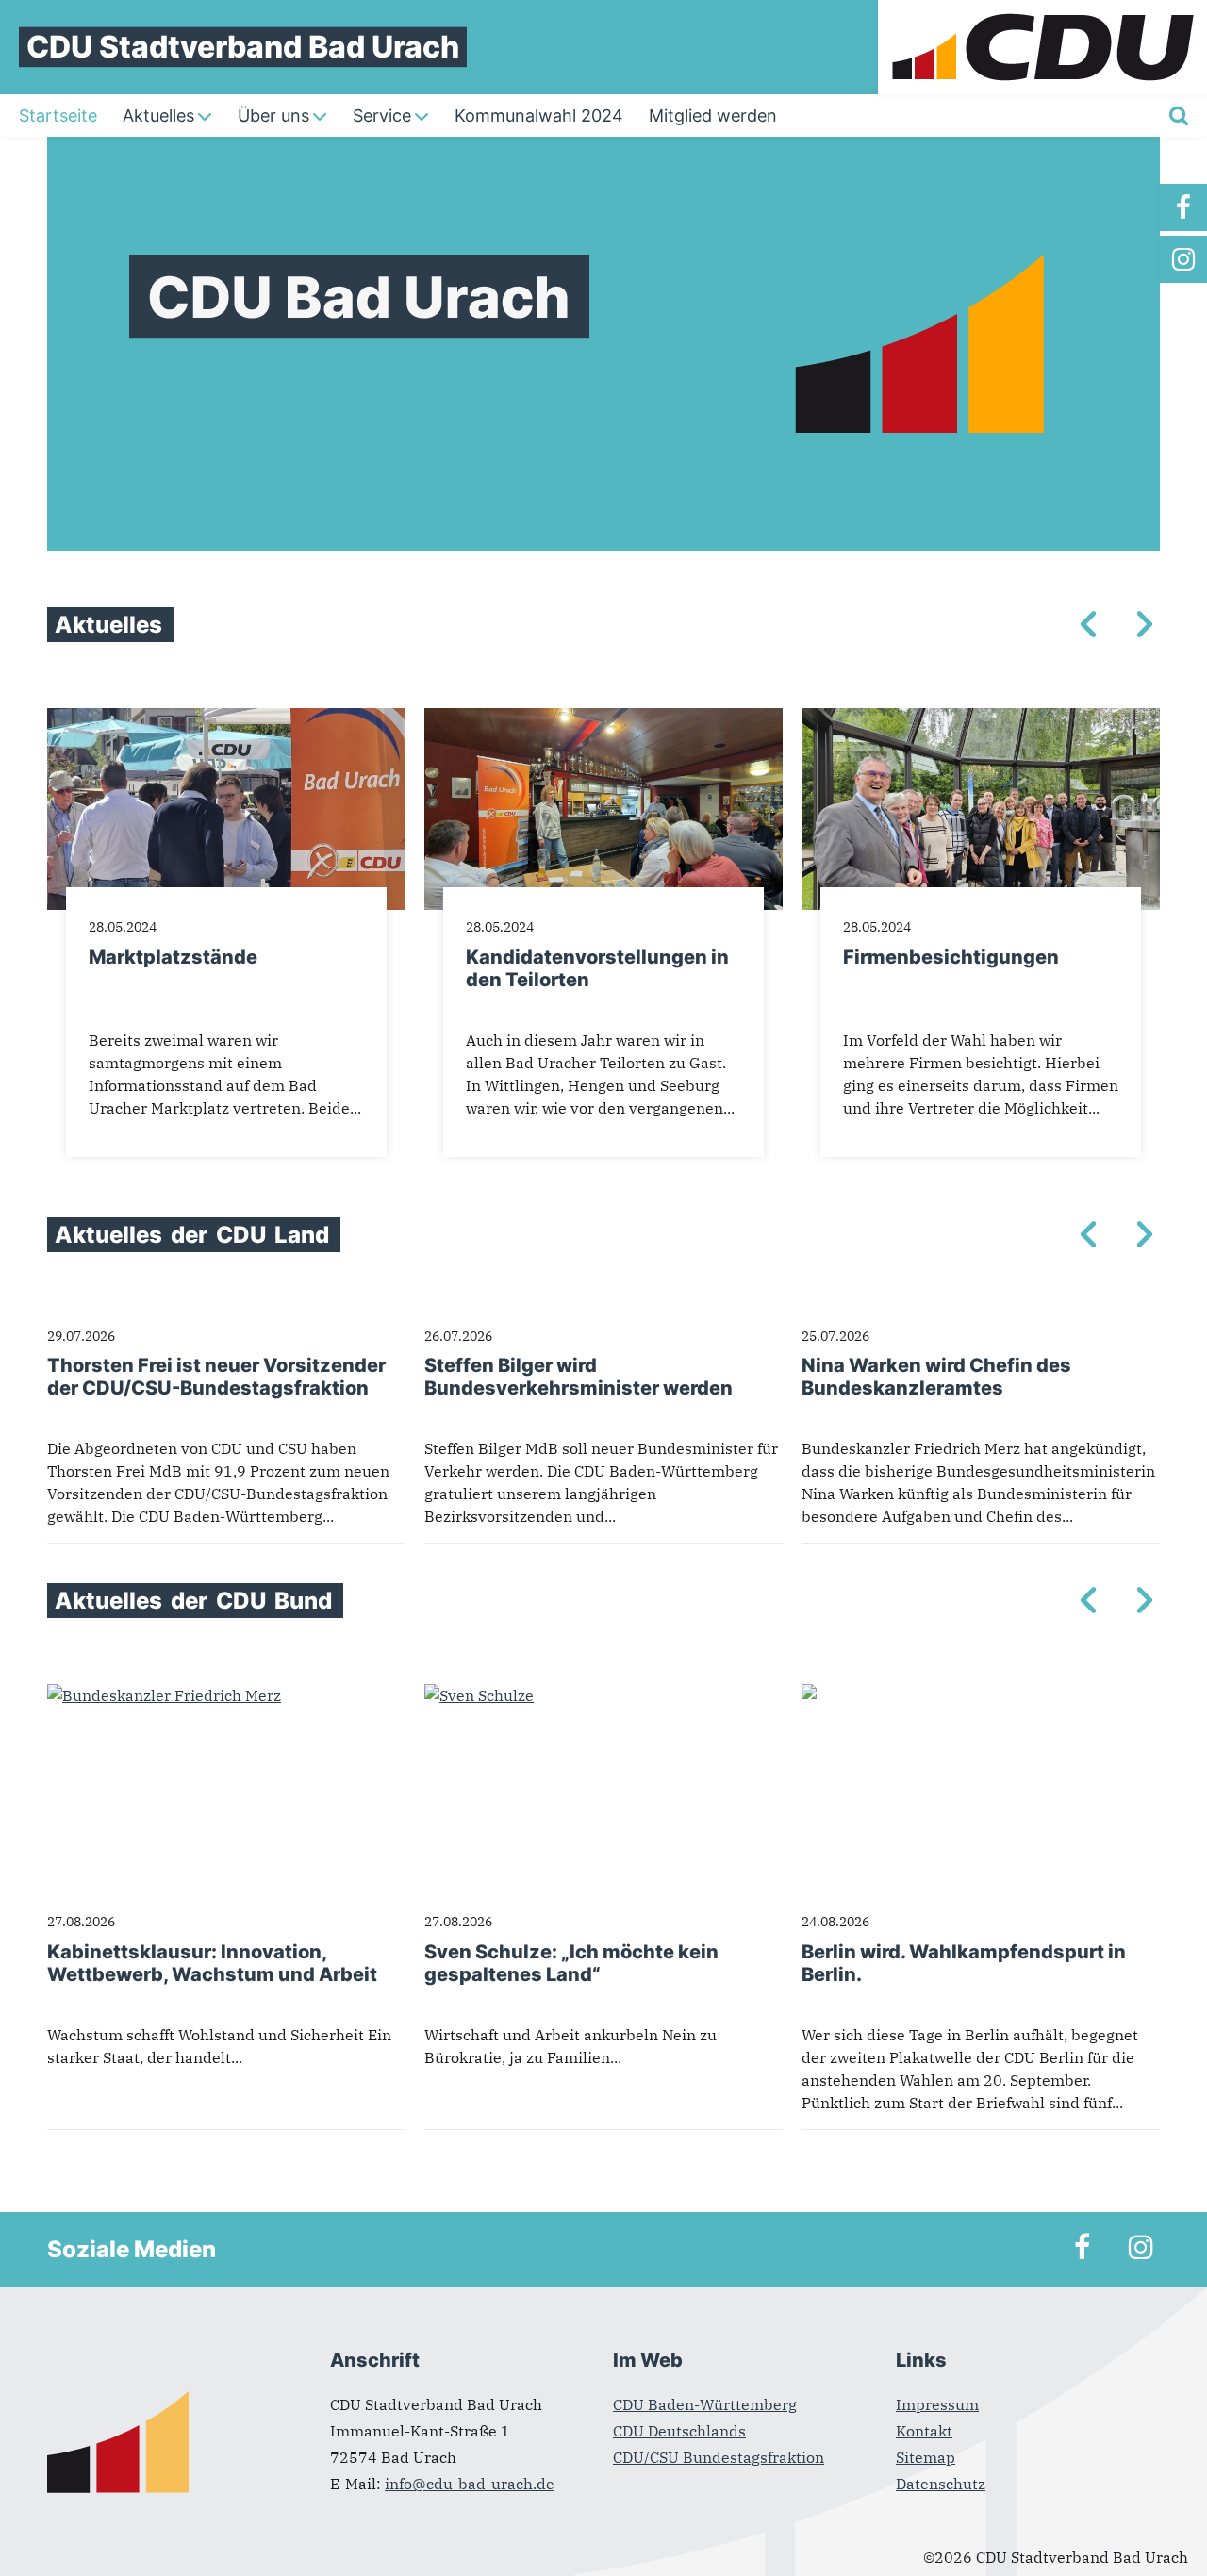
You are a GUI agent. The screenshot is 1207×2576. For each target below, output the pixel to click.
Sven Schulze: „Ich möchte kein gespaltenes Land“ (571, 1963)
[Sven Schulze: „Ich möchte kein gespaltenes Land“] (479, 1695)
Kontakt (924, 2431)
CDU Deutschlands (679, 2431)
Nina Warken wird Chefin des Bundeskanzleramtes (936, 1377)
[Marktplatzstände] (226, 719)
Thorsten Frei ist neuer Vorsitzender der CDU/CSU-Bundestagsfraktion (216, 1377)
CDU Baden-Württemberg (705, 2404)
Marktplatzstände (173, 957)
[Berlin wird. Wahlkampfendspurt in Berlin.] (809, 1695)
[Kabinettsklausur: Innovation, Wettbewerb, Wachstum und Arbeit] (164, 1695)
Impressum (937, 2404)
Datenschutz (941, 2484)
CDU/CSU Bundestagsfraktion (719, 2457)
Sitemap (926, 2457)
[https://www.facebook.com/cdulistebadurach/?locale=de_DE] (1183, 207)
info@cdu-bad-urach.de (470, 2484)
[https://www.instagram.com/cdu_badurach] (1183, 259)
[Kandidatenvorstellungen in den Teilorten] (603, 719)
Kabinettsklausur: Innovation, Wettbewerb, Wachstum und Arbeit (212, 1963)
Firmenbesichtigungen (951, 957)
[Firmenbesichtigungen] (981, 719)
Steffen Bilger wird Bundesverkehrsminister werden (579, 1377)
